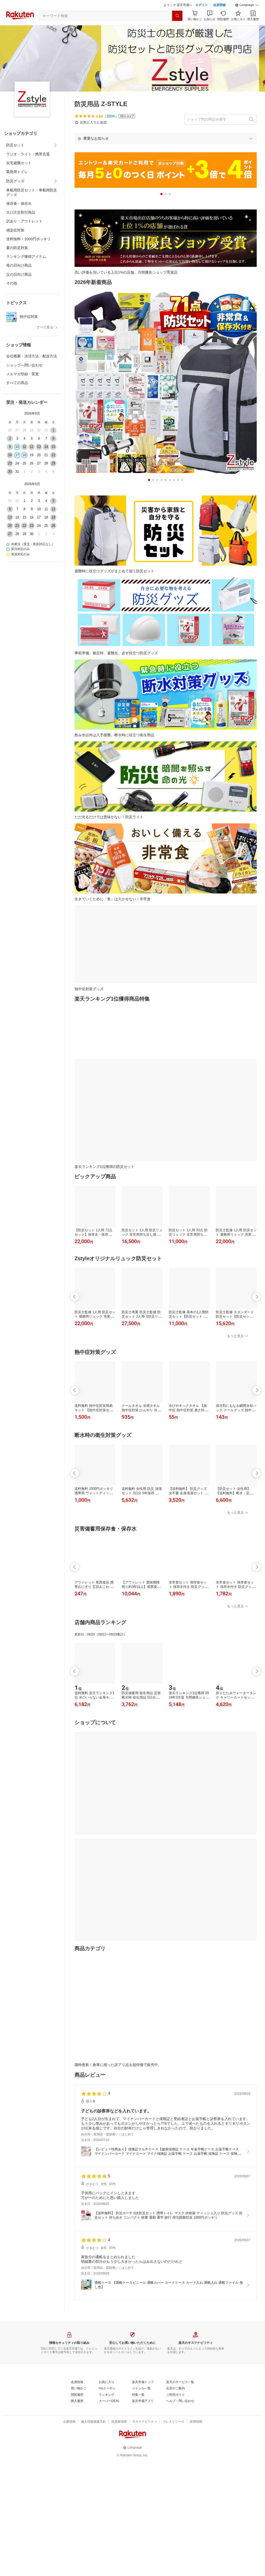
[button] (247, 18)
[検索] (177, 29)
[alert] (166, 151)
